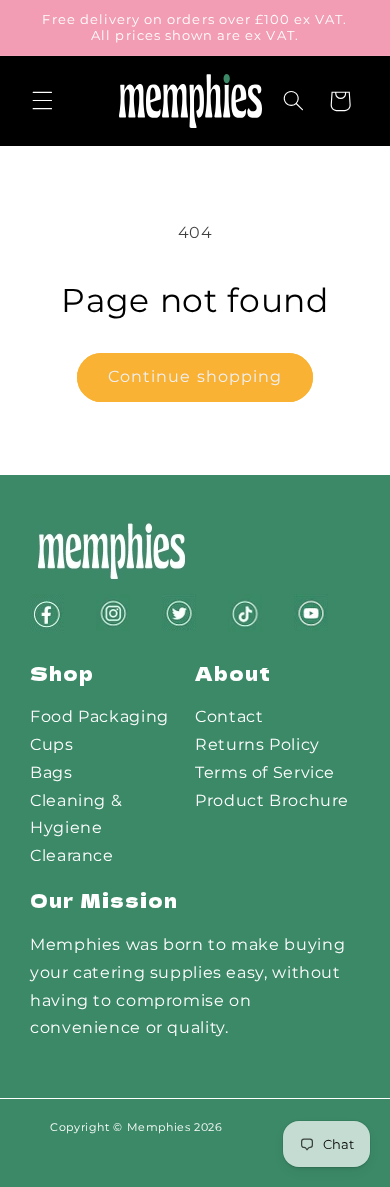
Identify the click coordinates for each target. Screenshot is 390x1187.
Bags (51, 772)
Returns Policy (257, 744)
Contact (229, 716)
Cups (52, 744)
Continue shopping (195, 376)
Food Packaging (99, 716)
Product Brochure (272, 800)
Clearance (72, 855)
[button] (42, 101)
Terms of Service (265, 772)
